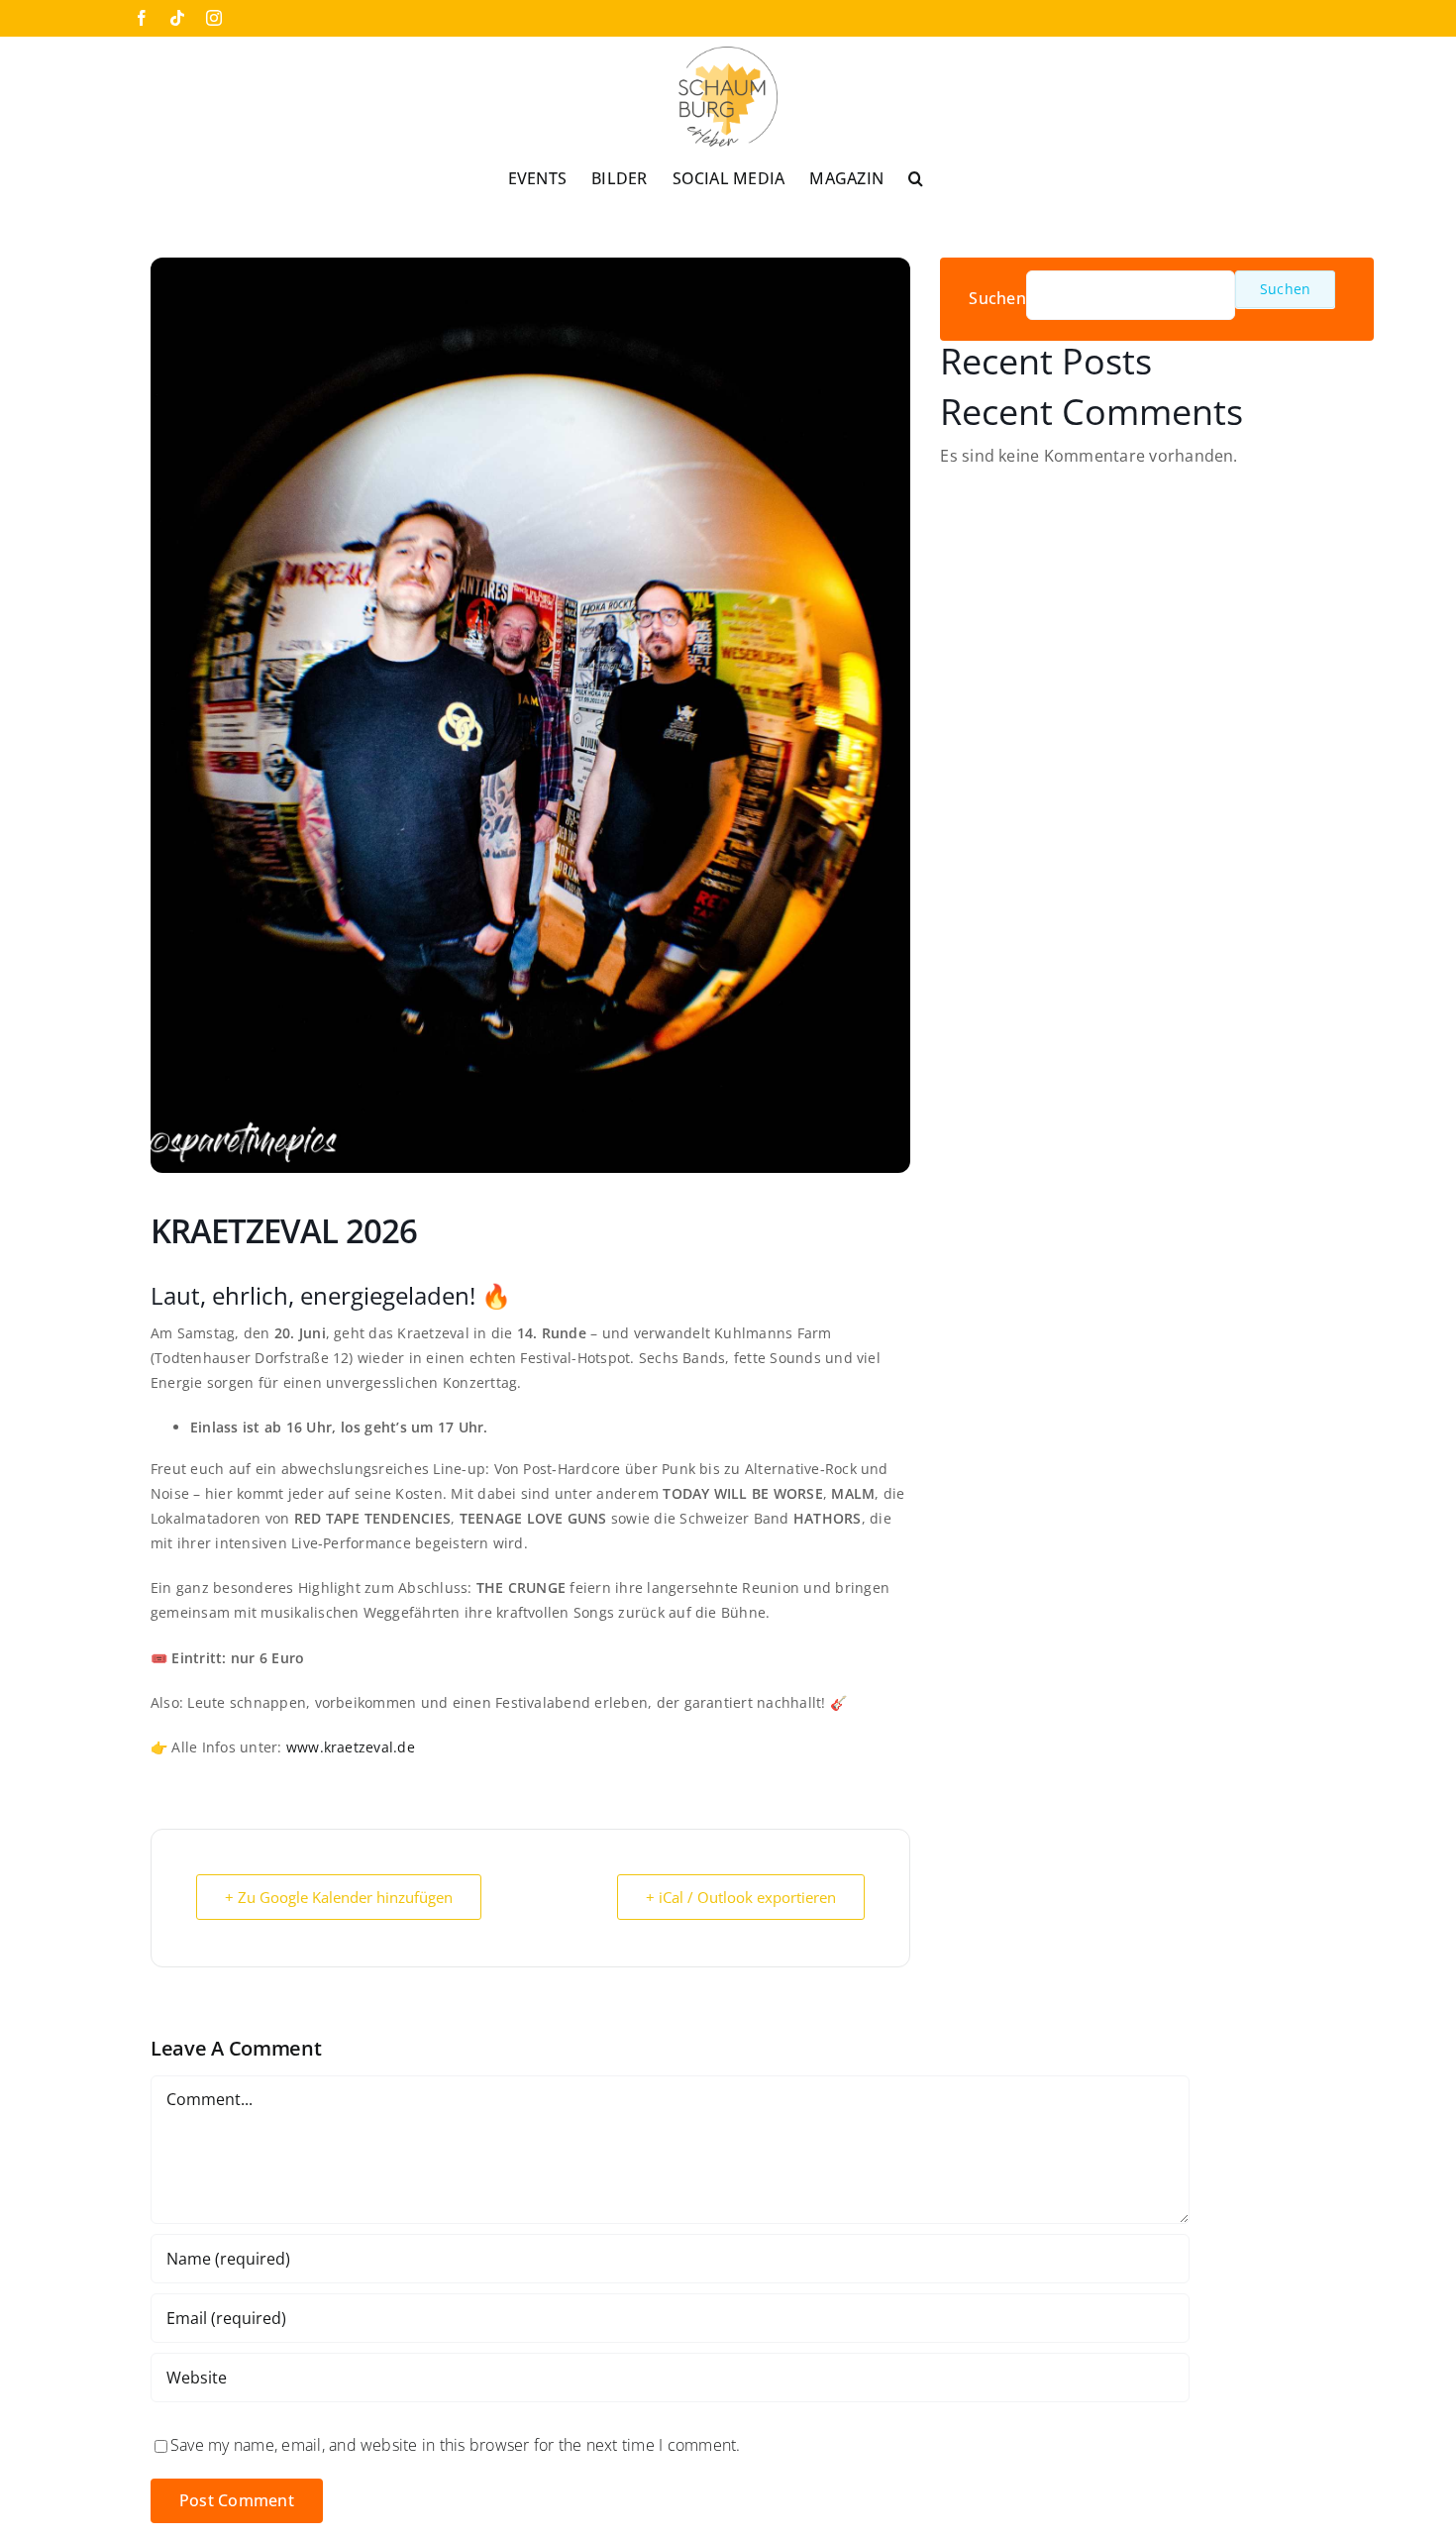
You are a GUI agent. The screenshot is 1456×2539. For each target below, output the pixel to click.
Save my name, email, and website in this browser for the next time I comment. (455, 2445)
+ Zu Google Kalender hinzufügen (339, 1897)
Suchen (997, 299)
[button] (916, 177)
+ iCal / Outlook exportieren (741, 1897)
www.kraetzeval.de (351, 1747)
